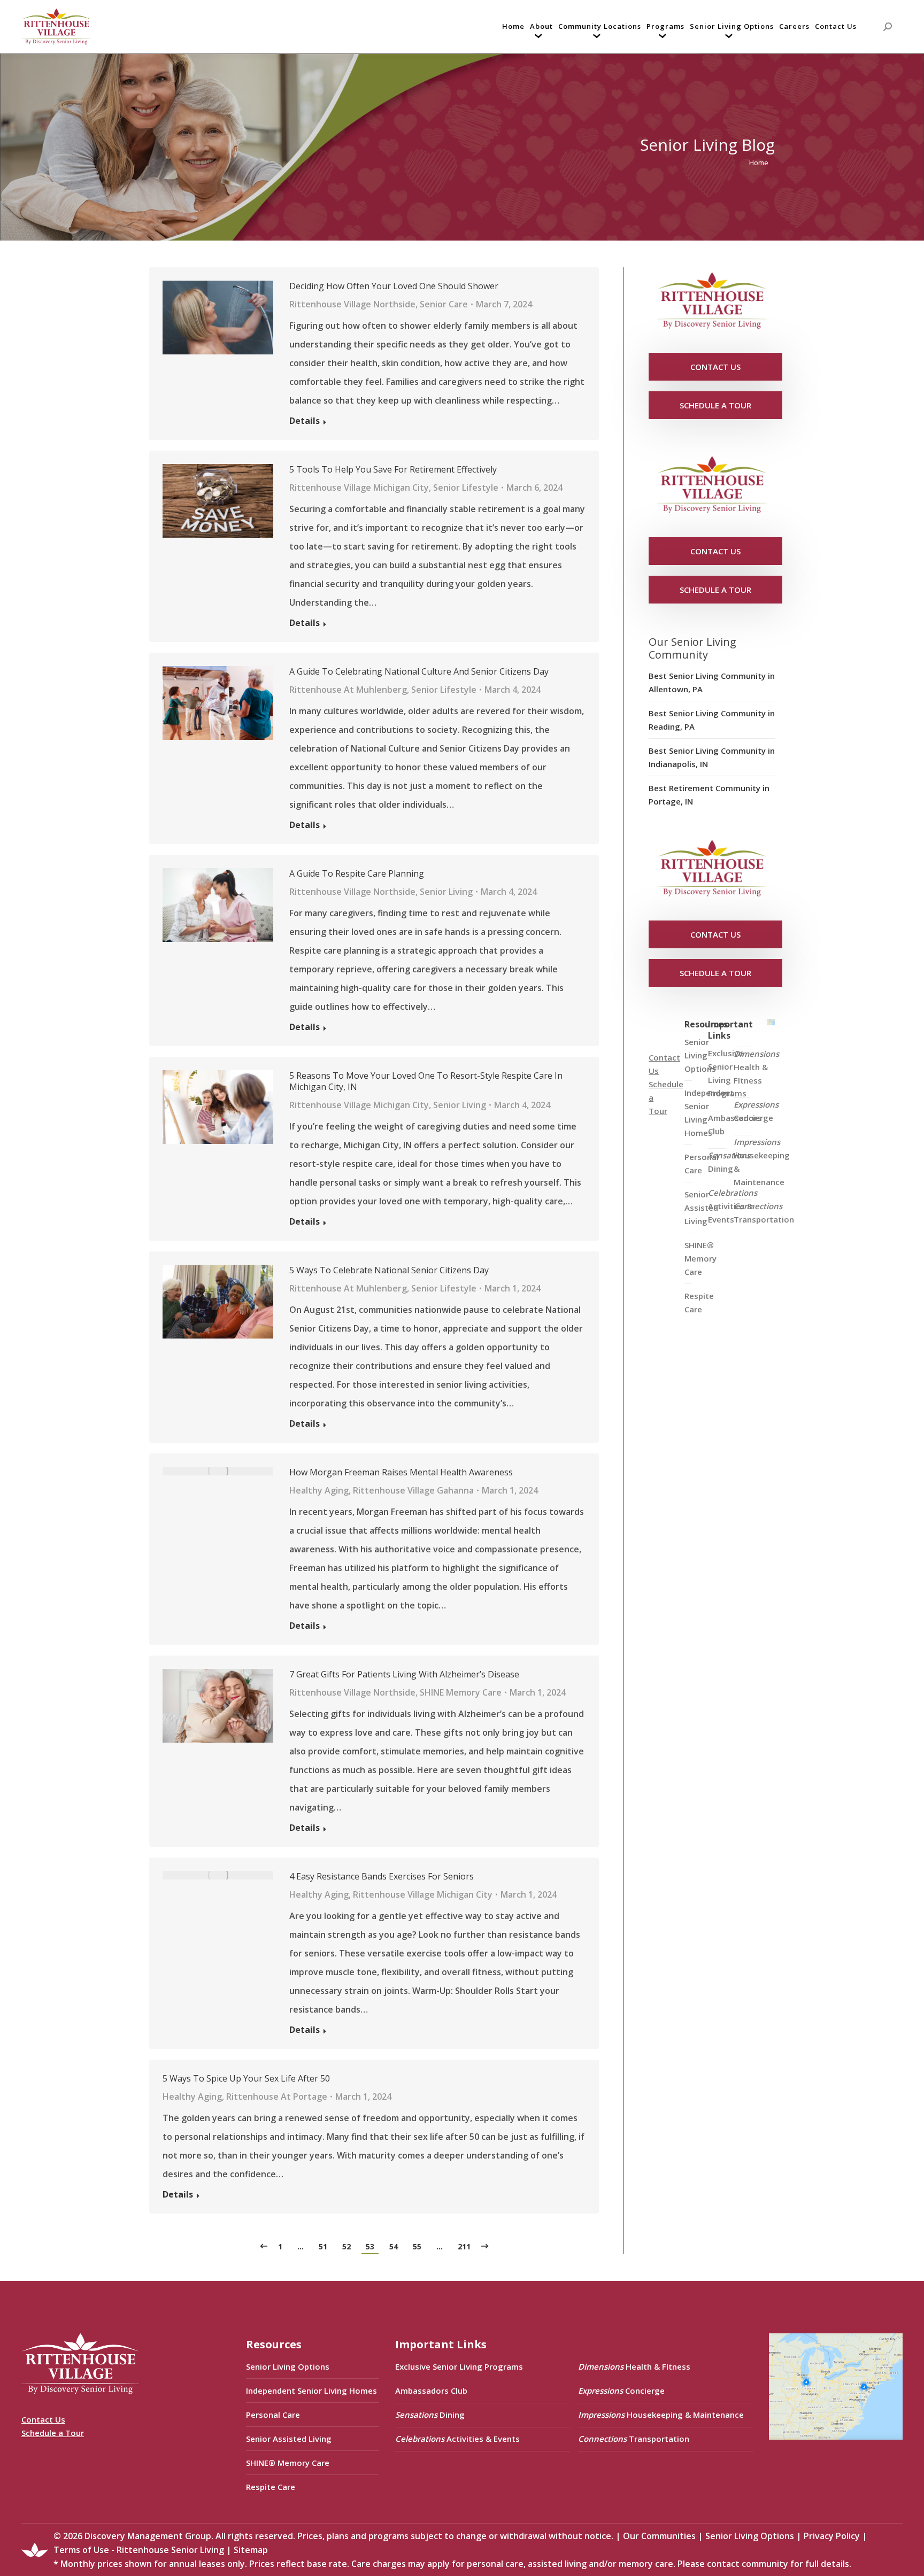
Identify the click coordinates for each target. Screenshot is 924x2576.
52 (346, 2246)
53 (370, 2246)
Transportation (764, 1213)
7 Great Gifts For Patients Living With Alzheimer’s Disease (404, 1674)
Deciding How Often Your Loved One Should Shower (394, 286)
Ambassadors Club (431, 2391)
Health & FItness (756, 1067)
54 (394, 2246)
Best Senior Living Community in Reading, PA (712, 720)
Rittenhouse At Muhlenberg (348, 690)
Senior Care (444, 304)
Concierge (756, 1111)
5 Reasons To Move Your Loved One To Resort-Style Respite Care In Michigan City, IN (426, 1081)
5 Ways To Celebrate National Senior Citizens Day (389, 1270)
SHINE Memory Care (461, 1692)
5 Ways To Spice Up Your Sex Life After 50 (246, 2079)
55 (417, 2246)
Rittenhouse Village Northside (352, 304)
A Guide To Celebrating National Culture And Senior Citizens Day (419, 672)
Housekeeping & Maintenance (762, 1162)
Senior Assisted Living (289, 2439)
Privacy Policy (832, 2536)
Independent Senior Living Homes (311, 2391)
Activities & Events (733, 1206)
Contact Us (43, 2419)
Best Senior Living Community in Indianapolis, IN (712, 757)
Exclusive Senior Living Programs (727, 1073)
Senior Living (446, 892)
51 (323, 2246)
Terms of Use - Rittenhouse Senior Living (139, 2550)
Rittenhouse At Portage (277, 2097)
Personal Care (273, 2415)
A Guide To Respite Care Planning (357, 874)
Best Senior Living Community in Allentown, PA (712, 682)
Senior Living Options (288, 2366)
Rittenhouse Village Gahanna (413, 1490)
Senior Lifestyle (466, 488)
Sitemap (251, 2550)
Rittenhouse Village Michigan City (359, 488)
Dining (729, 1162)
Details (305, 421)
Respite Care (699, 1302)
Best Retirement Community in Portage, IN (709, 795)
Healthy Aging (319, 1490)
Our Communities (659, 2536)
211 (464, 2246)
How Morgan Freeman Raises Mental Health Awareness (401, 1472)
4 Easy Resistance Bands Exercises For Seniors (382, 1877)
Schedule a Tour (53, 2433)
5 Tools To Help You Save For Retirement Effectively (393, 470)
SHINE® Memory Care (288, 2463)
